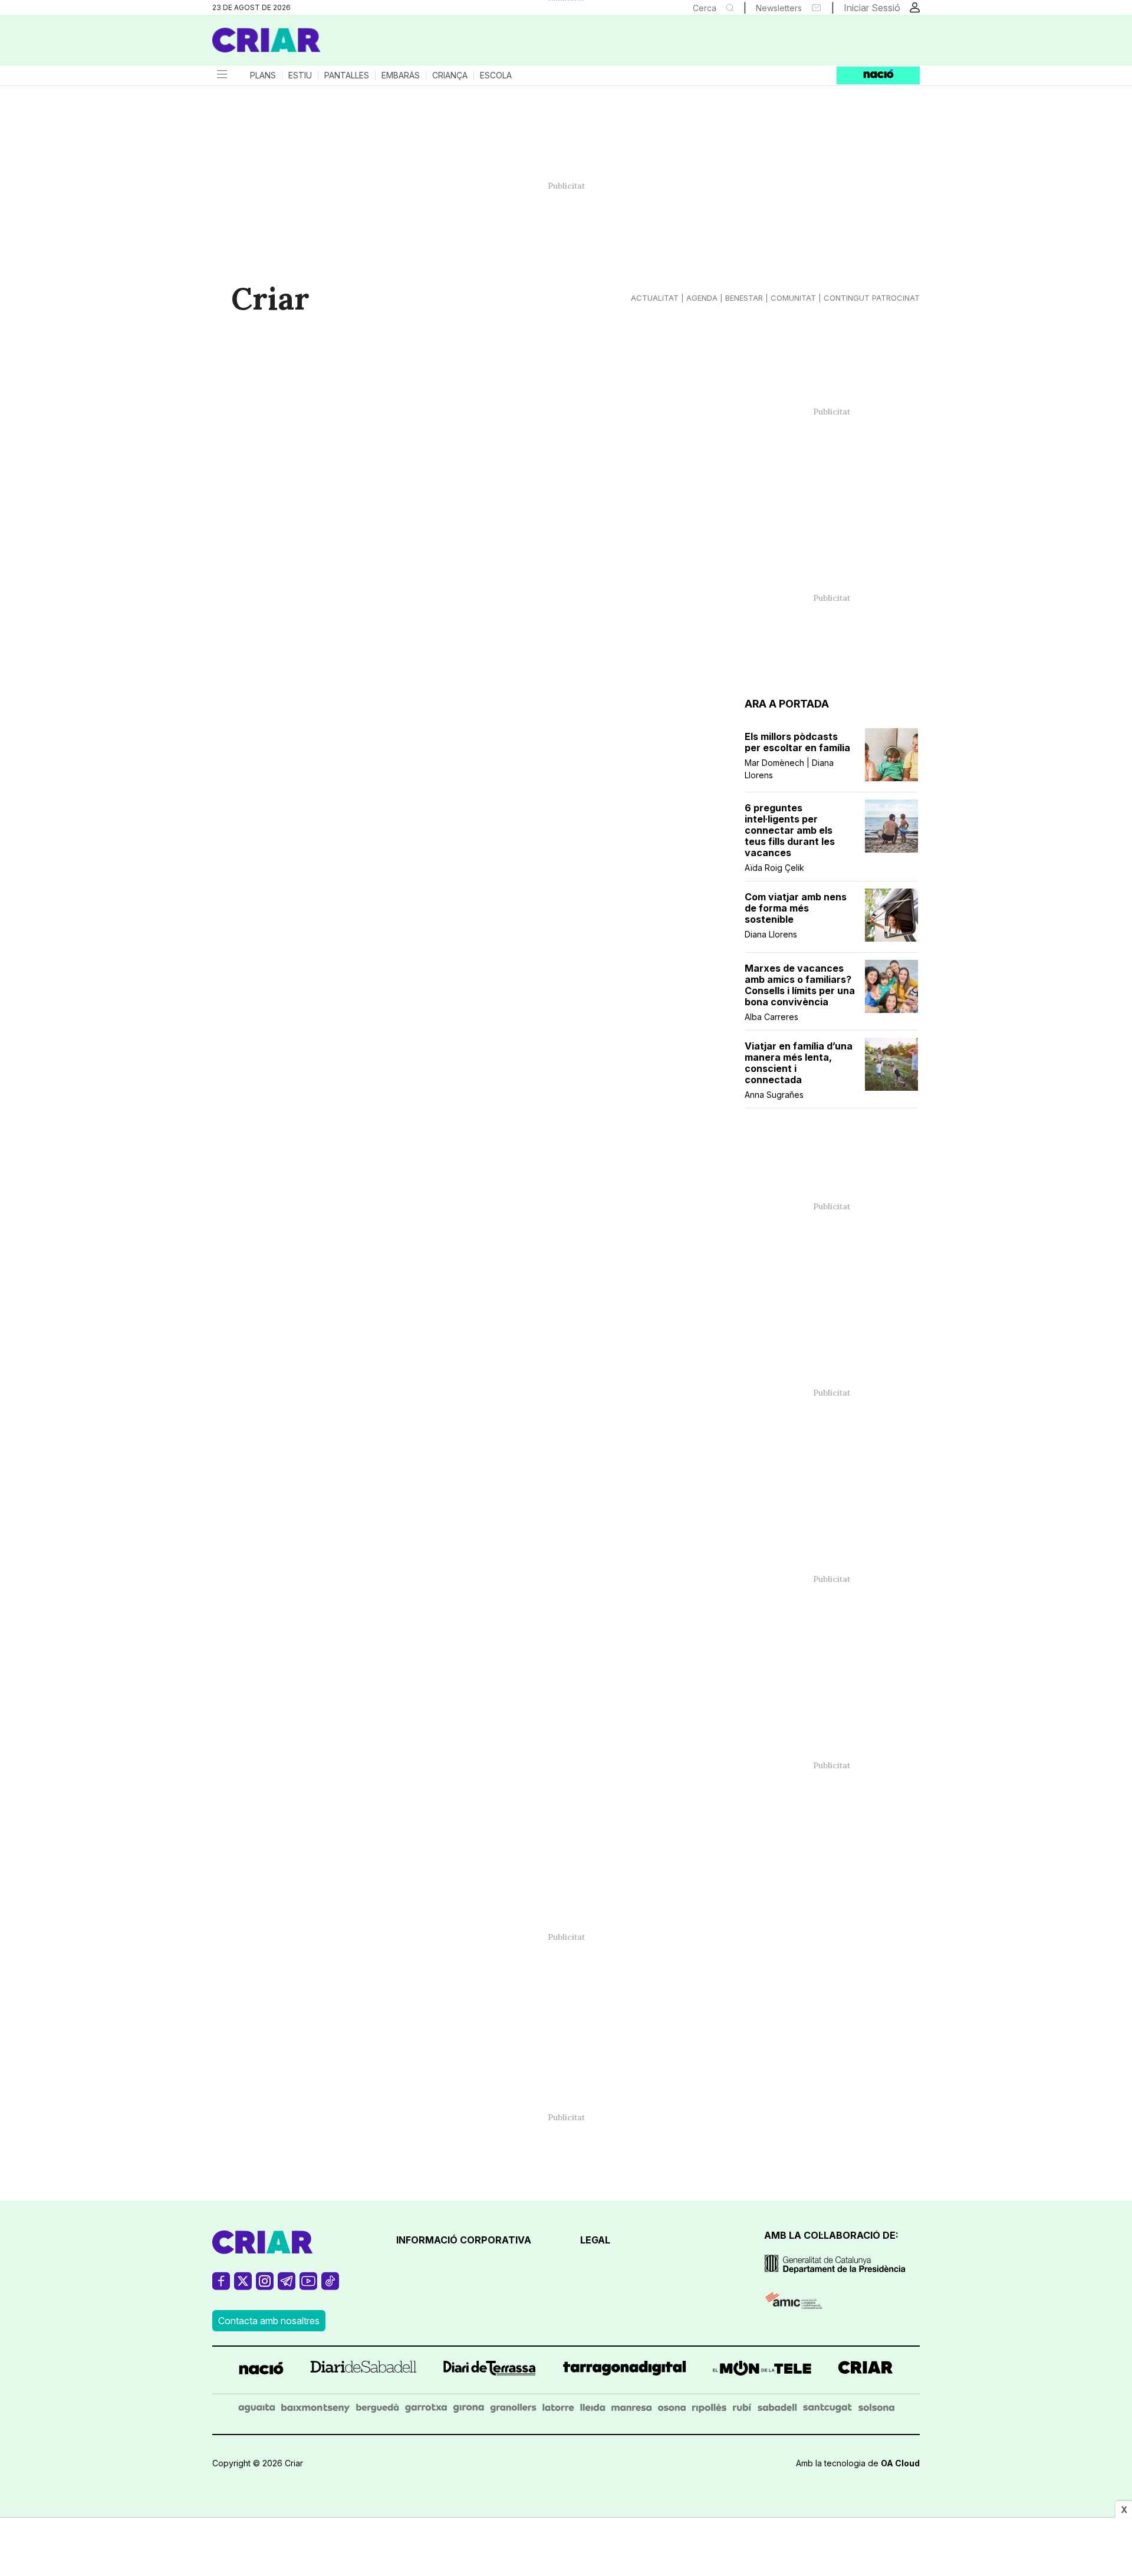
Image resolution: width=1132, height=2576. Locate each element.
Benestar (744, 298)
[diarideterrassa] (490, 2370)
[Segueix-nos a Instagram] (265, 2286)
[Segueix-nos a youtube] (308, 2286)
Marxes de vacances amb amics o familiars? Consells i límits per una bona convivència (800, 985)
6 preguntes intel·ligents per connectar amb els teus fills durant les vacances (790, 830)
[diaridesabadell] (363, 2370)
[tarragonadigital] (625, 2370)
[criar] (866, 2370)
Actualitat (655, 298)
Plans (263, 75)
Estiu (300, 75)
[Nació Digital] (327, 44)
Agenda (702, 298)
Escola (496, 75)
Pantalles (347, 75)
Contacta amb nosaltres (269, 2321)
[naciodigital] (261, 2370)
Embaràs (401, 75)
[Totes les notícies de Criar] (266, 40)
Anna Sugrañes (774, 1095)
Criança (450, 75)
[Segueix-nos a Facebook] (221, 2286)
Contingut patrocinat (872, 298)
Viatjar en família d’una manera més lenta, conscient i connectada (799, 1063)
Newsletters (779, 8)
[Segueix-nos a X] (243, 2286)
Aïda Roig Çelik (774, 868)
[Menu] (221, 75)
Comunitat (793, 298)
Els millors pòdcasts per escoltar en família (797, 742)
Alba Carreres (771, 1017)
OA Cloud (900, 2463)
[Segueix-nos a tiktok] (330, 2286)
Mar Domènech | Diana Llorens (789, 769)
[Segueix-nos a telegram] (287, 2286)
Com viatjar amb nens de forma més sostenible (796, 908)
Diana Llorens (771, 934)
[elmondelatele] (762, 2370)
